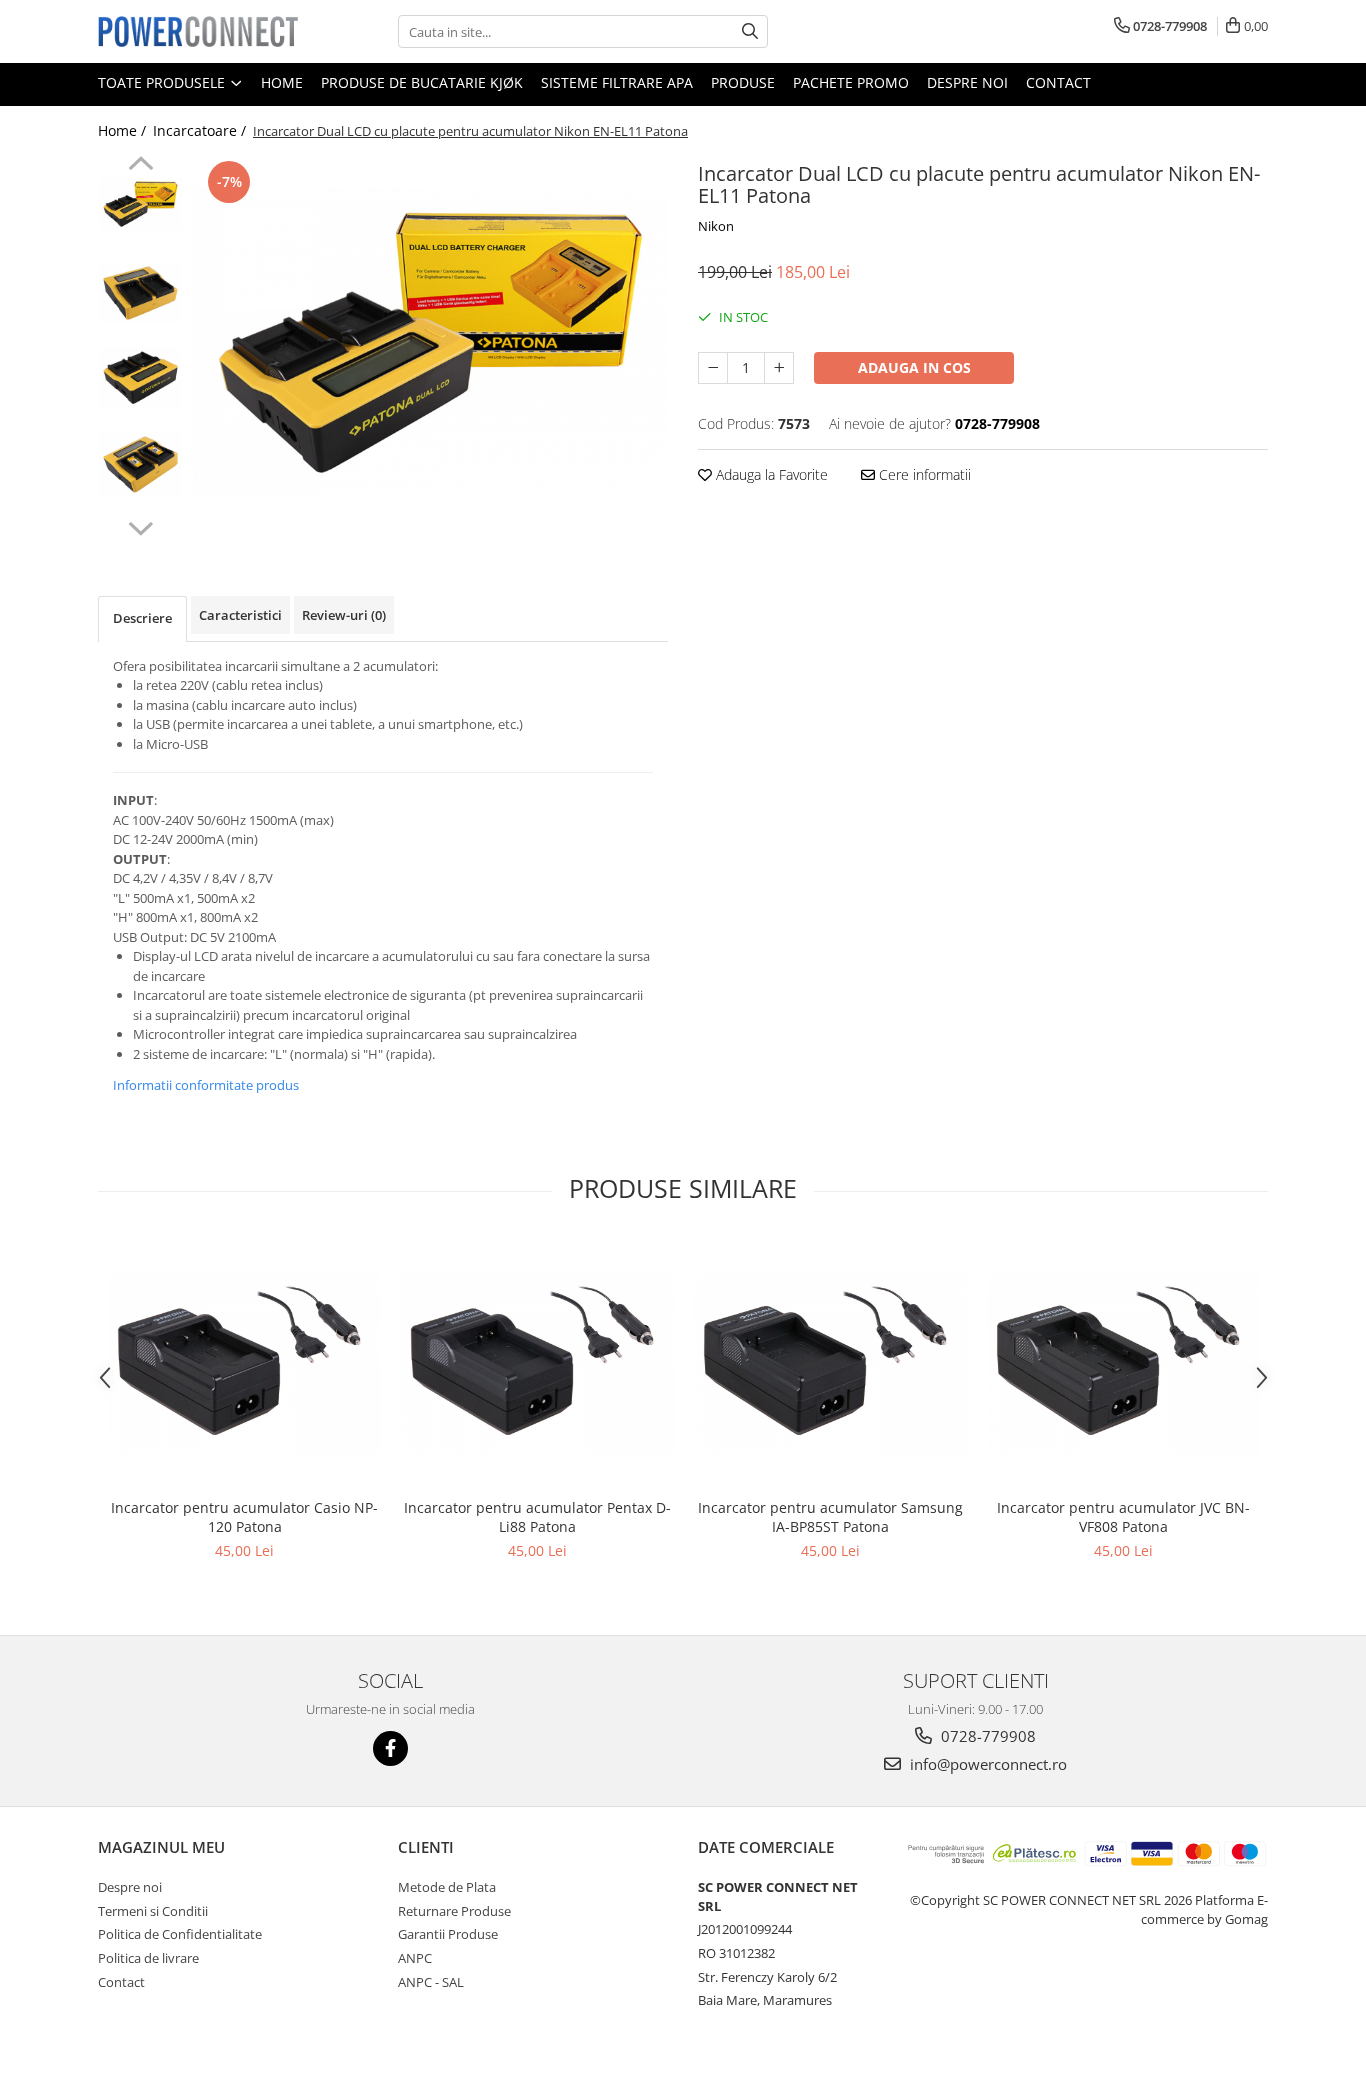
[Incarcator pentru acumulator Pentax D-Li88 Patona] (537, 1363)
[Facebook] (390, 1748)
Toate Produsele (163, 82)
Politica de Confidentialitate (180, 1934)
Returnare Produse (454, 1911)
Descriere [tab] (142, 618)
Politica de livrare (148, 1958)
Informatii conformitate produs (206, 1085)
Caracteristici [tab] (240, 615)
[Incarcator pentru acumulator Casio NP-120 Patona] (244, 1363)
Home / (124, 130)
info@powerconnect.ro (986, 1764)
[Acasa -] (198, 31)
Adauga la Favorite (770, 474)
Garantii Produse (448, 1934)
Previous (140, 166)
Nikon (716, 226)
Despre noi (967, 82)
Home (282, 82)
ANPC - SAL (431, 1982)
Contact (1058, 82)
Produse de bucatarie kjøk (422, 82)
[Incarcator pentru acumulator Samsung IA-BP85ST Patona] (830, 1363)
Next (140, 526)
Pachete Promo (851, 82)
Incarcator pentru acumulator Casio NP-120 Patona (244, 1517)
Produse (743, 82)
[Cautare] (750, 31)
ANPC (415, 1958)
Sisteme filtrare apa (617, 82)
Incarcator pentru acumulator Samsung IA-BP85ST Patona (830, 1517)
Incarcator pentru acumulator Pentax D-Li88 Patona (537, 1517)
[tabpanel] (430, 342)
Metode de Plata (447, 1887)
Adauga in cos (914, 367)
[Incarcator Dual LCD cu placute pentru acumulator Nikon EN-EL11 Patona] (430, 342)
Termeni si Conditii (153, 1911)
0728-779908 (986, 1736)
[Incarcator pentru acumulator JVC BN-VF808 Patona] (1123, 1363)
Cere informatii (923, 474)
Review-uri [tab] (344, 615)
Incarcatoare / (201, 130)
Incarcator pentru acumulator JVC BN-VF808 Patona (1123, 1517)
